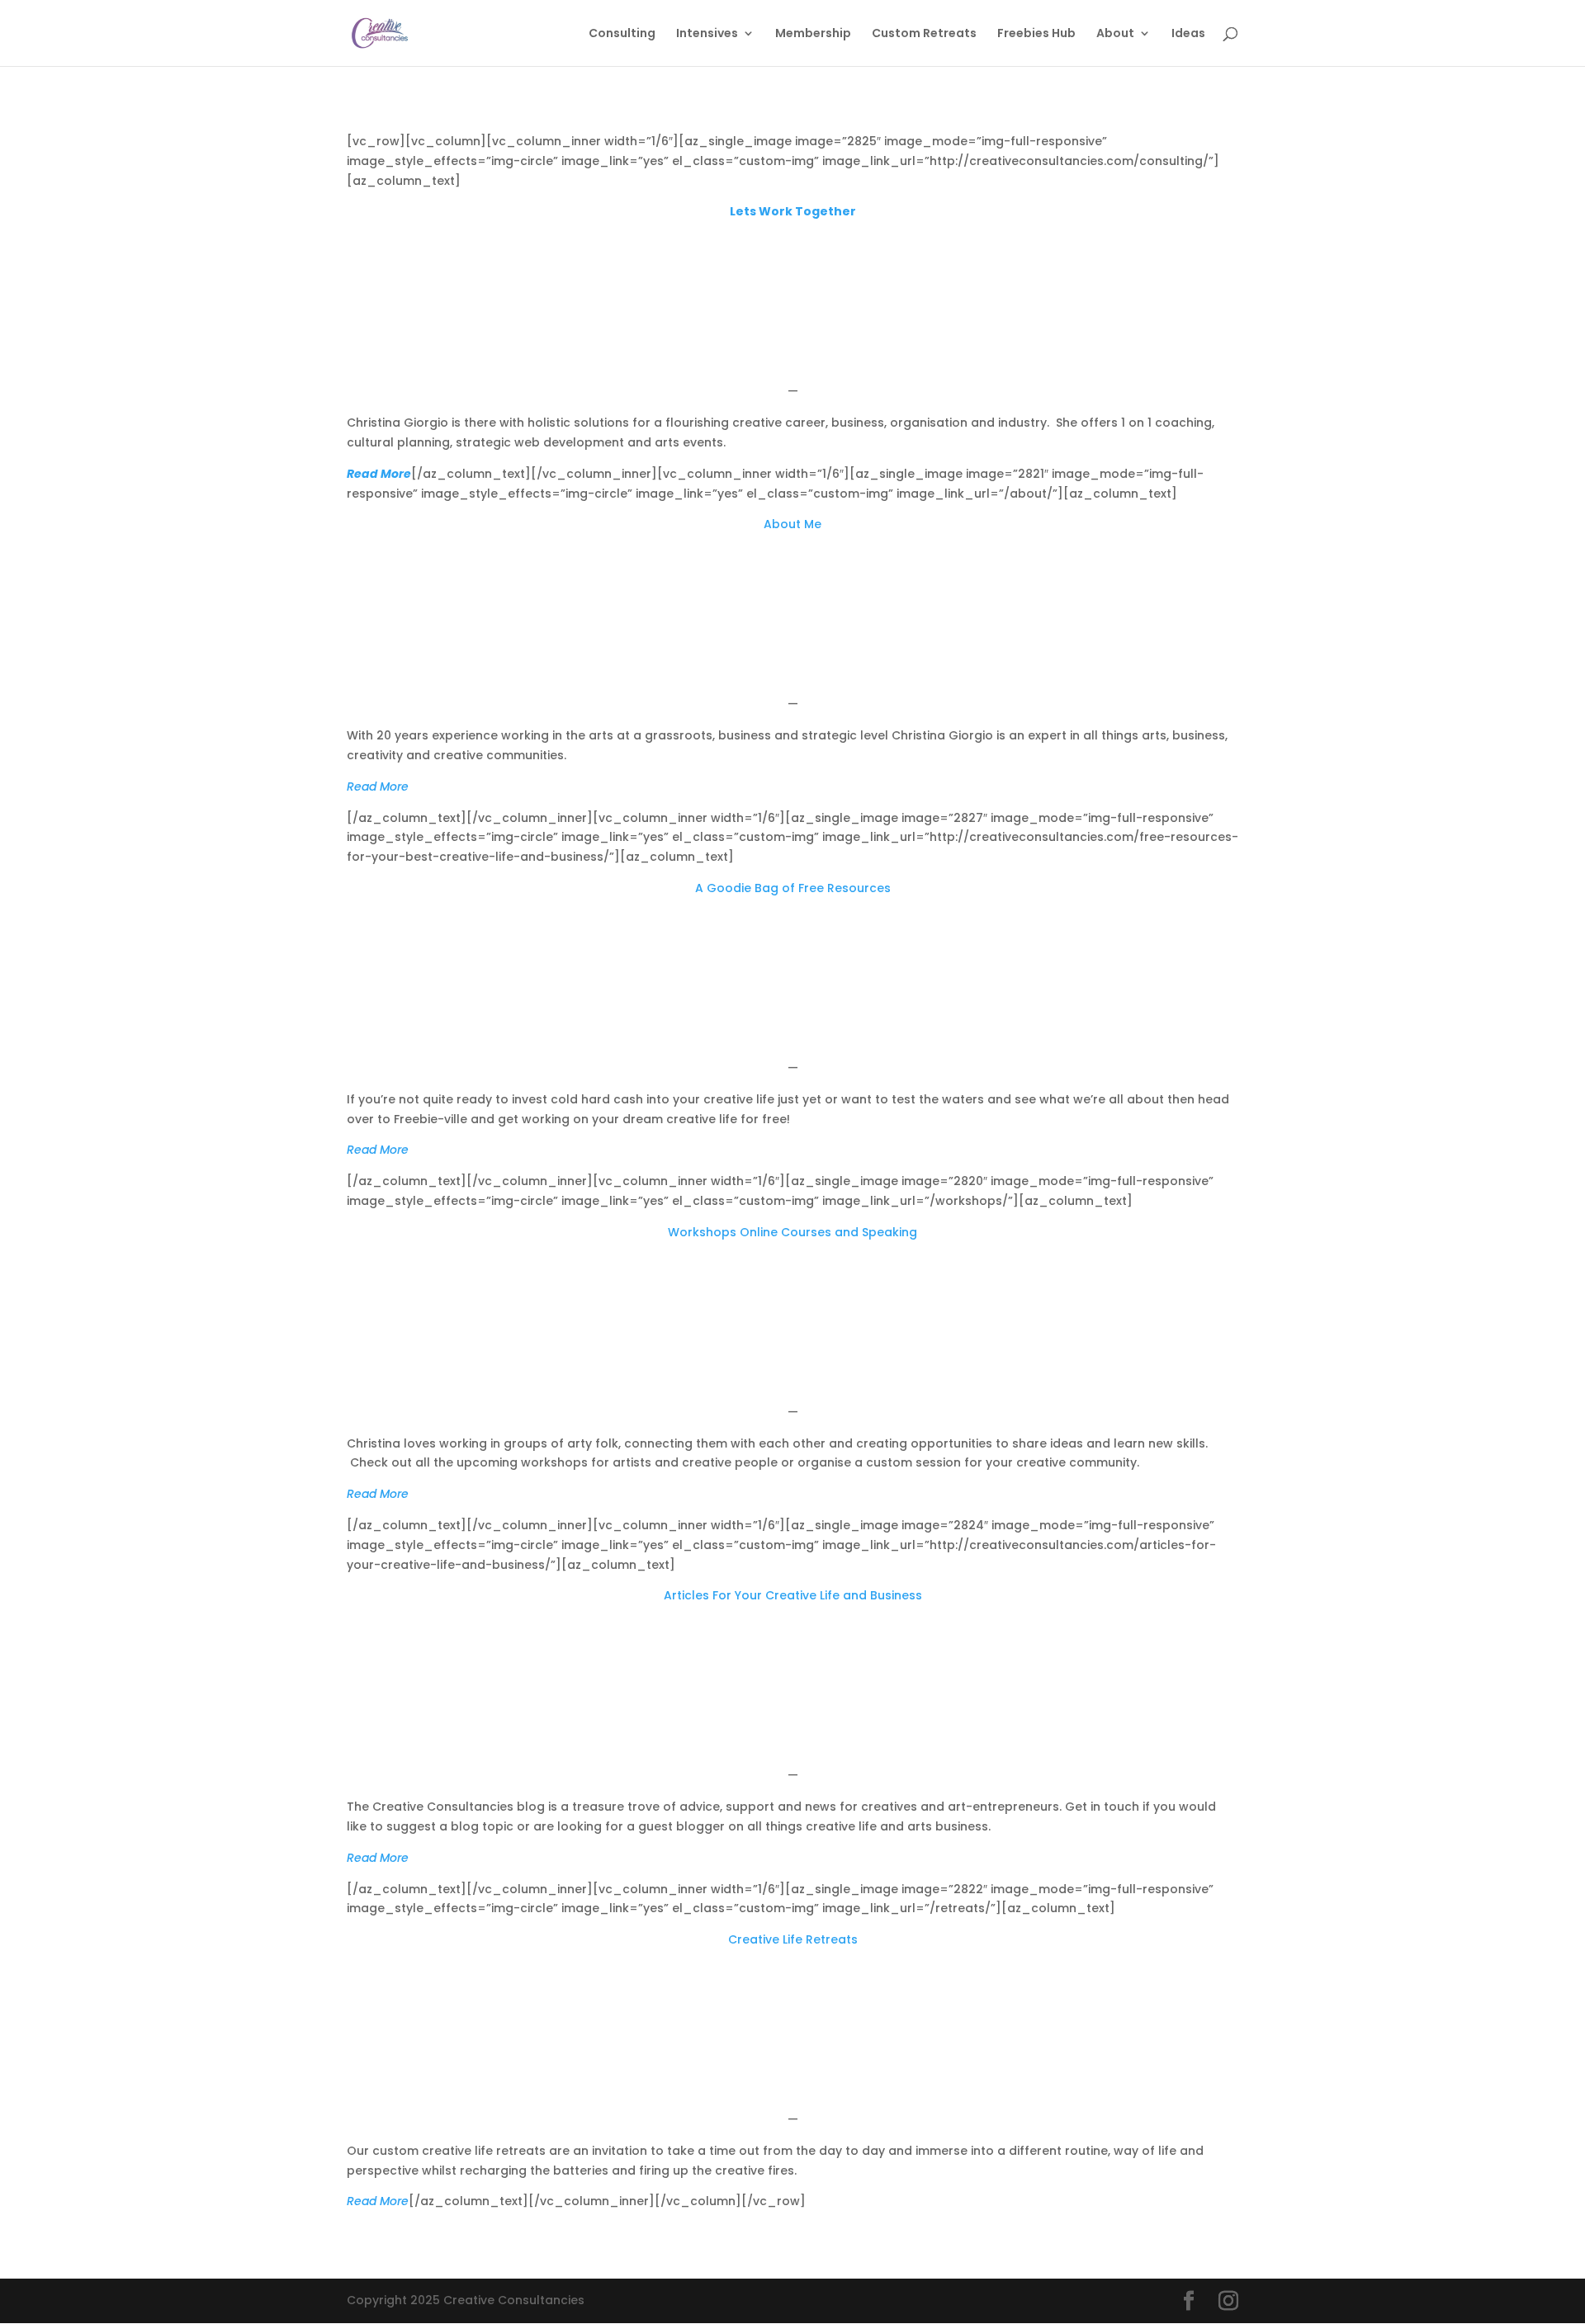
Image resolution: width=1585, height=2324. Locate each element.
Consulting (622, 34)
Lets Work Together (793, 211)
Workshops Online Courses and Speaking (792, 1232)
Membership (813, 34)
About (1115, 34)
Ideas (1188, 34)
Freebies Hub (1036, 34)
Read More (379, 474)
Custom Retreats (924, 34)
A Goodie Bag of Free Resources (793, 888)
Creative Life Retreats (793, 1939)
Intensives (707, 34)
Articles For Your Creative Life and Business (793, 1595)
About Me (792, 524)
